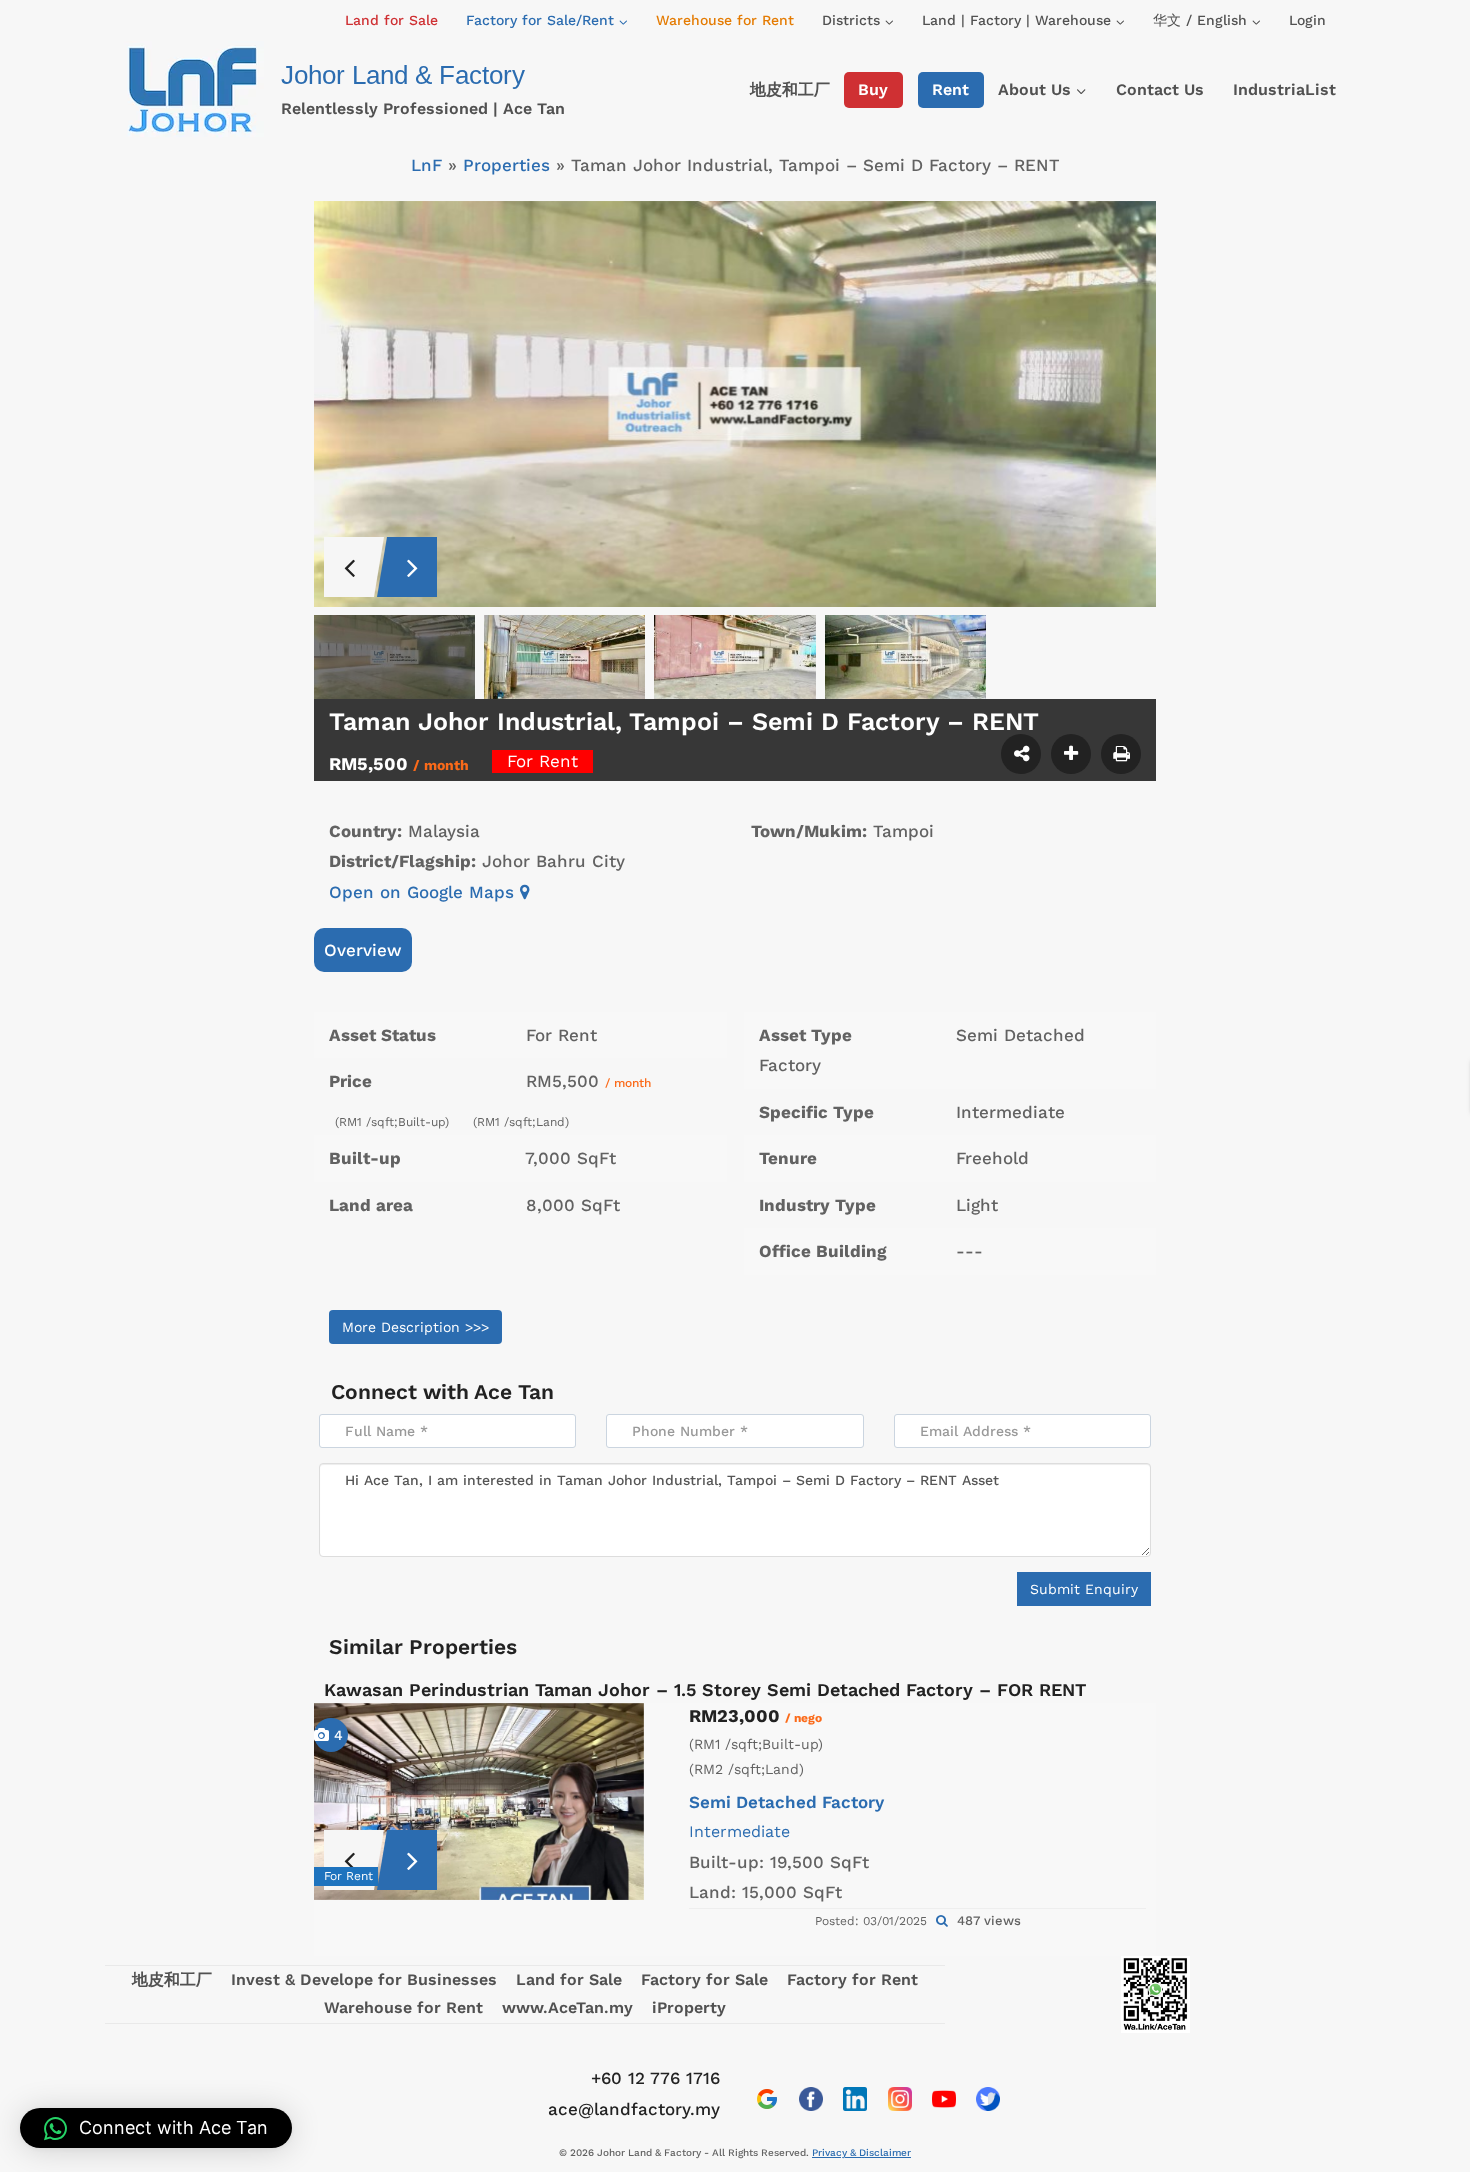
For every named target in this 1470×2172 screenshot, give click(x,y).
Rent (950, 89)
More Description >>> (415, 1327)
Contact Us (1160, 89)
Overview (363, 950)
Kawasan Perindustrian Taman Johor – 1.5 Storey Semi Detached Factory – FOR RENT (705, 1689)
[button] (156, 2128)
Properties (506, 165)
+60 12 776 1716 (655, 2078)
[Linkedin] (855, 2099)
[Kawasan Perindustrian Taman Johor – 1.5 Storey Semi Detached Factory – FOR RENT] (479, 1801)
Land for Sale (391, 20)
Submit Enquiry (1084, 1589)
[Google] (767, 2099)
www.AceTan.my (567, 2007)
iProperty (689, 2007)
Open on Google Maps (424, 892)
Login (1307, 20)
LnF (426, 165)
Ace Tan (514, 1391)
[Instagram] (900, 2099)
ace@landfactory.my (634, 2109)
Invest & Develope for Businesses (364, 1979)
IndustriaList (1284, 89)
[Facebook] (811, 2099)
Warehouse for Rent (725, 20)
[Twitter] (988, 2099)
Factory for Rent (852, 1979)
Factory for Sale (704, 1979)
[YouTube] (944, 2099)
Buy (873, 89)
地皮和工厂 (790, 89)
